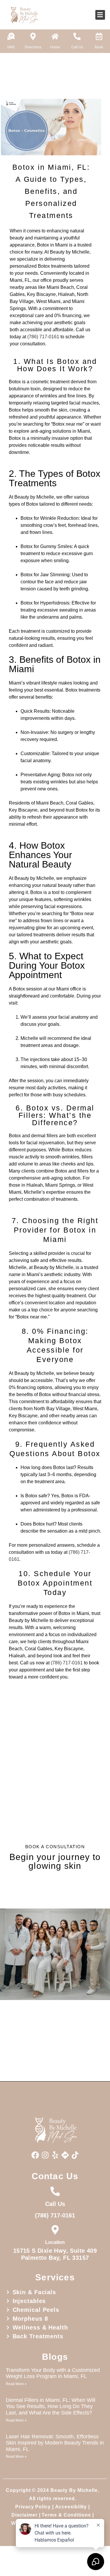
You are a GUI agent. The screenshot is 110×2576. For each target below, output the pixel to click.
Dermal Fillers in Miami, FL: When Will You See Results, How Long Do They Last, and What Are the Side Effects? (51, 2406)
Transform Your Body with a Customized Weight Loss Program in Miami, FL (53, 2373)
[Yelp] (55, 2155)
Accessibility (71, 2507)
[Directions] (65, 2155)
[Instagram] (45, 2155)
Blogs (55, 2357)
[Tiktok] (75, 2155)
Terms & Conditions (66, 2515)
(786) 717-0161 (43, 337)
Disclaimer (24, 2515)
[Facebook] (35, 2155)
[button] (100, 15)
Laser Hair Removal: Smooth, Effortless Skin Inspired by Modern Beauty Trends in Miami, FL (55, 2443)
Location (55, 2242)
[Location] (55, 2230)
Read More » (16, 2384)
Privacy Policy (33, 2507)
